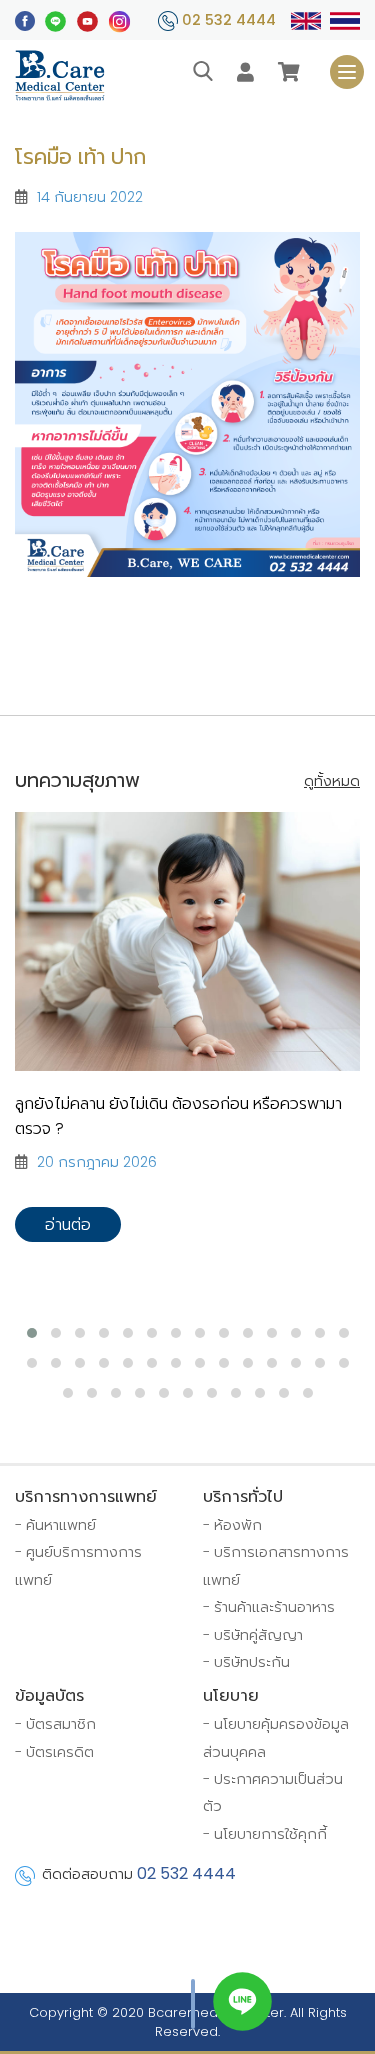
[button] (32, 1333)
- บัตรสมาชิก (55, 1724)
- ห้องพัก (232, 1525)
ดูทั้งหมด (332, 781)
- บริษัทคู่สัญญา (253, 1635)
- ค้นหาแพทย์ (55, 1525)
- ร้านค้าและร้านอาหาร (269, 1607)
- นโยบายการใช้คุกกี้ (265, 1834)
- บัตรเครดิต (54, 1752)
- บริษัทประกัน (246, 1662)
